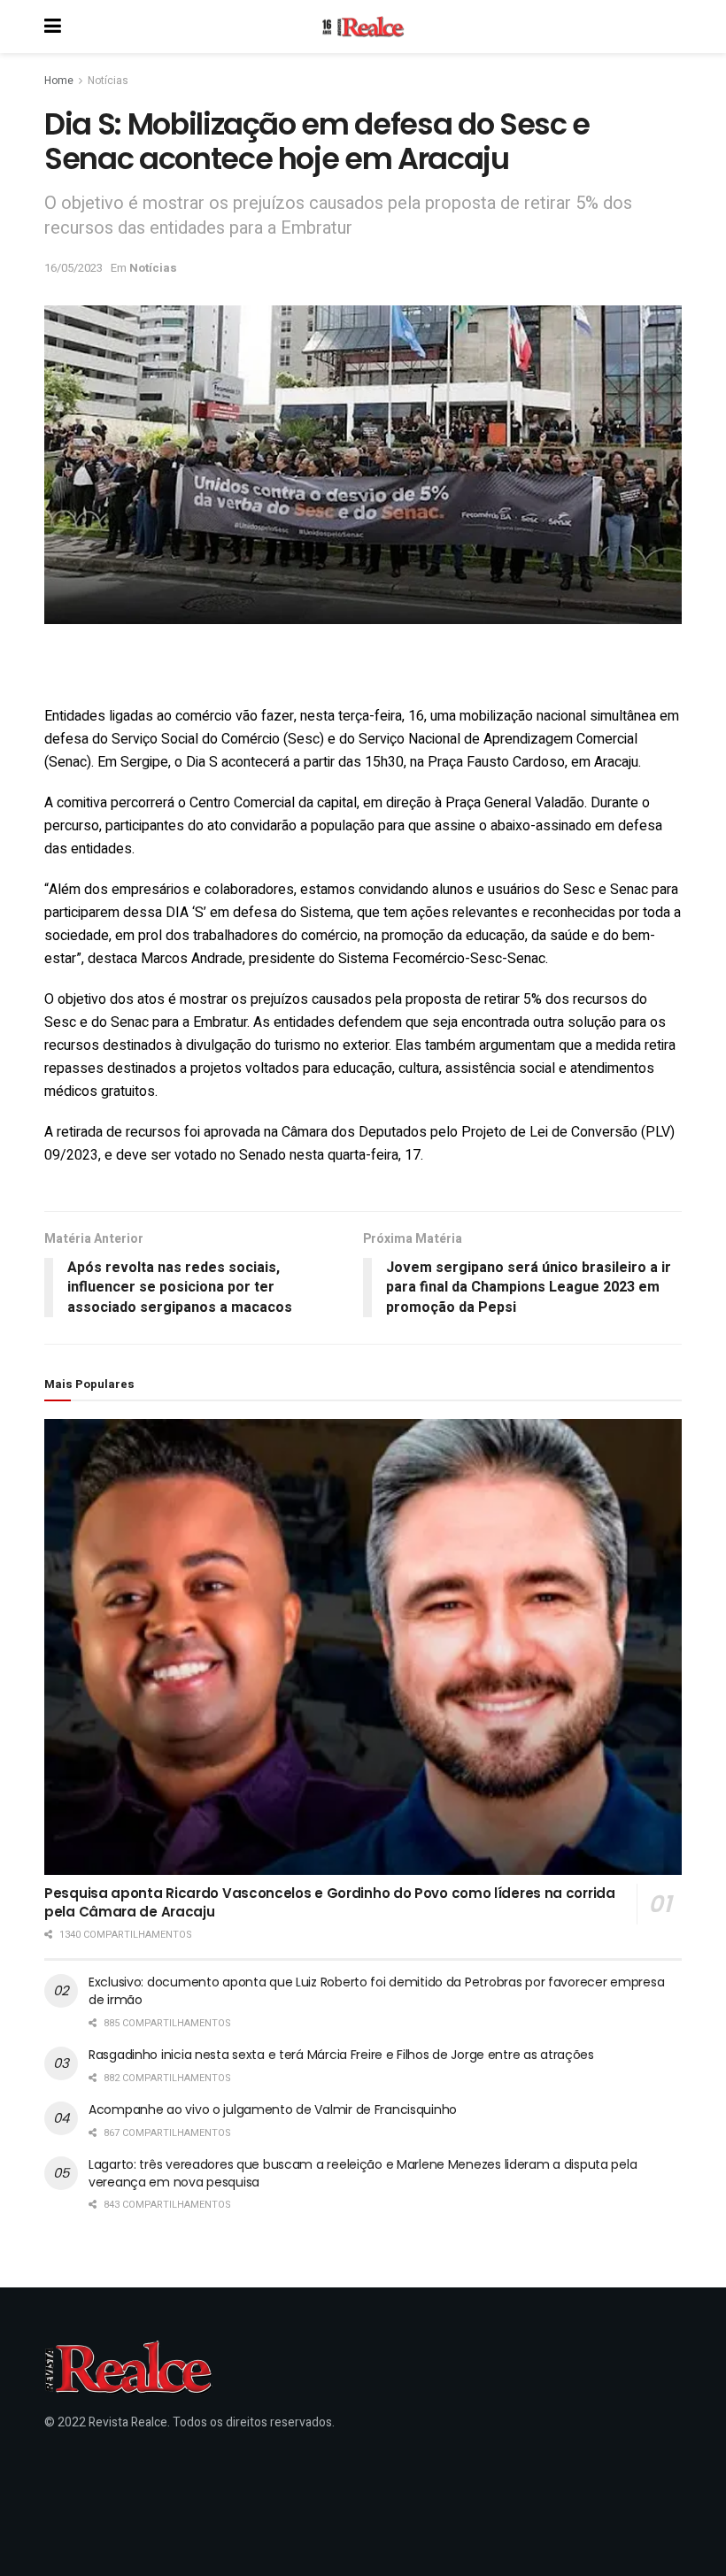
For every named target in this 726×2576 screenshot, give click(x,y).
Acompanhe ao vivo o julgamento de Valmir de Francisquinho (273, 2109)
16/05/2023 (73, 268)
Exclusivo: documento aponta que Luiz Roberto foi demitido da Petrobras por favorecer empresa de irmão (376, 1991)
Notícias (108, 81)
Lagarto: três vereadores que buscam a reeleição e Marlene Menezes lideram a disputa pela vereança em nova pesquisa (363, 2173)
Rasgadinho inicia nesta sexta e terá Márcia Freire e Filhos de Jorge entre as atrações (341, 2055)
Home (59, 81)
